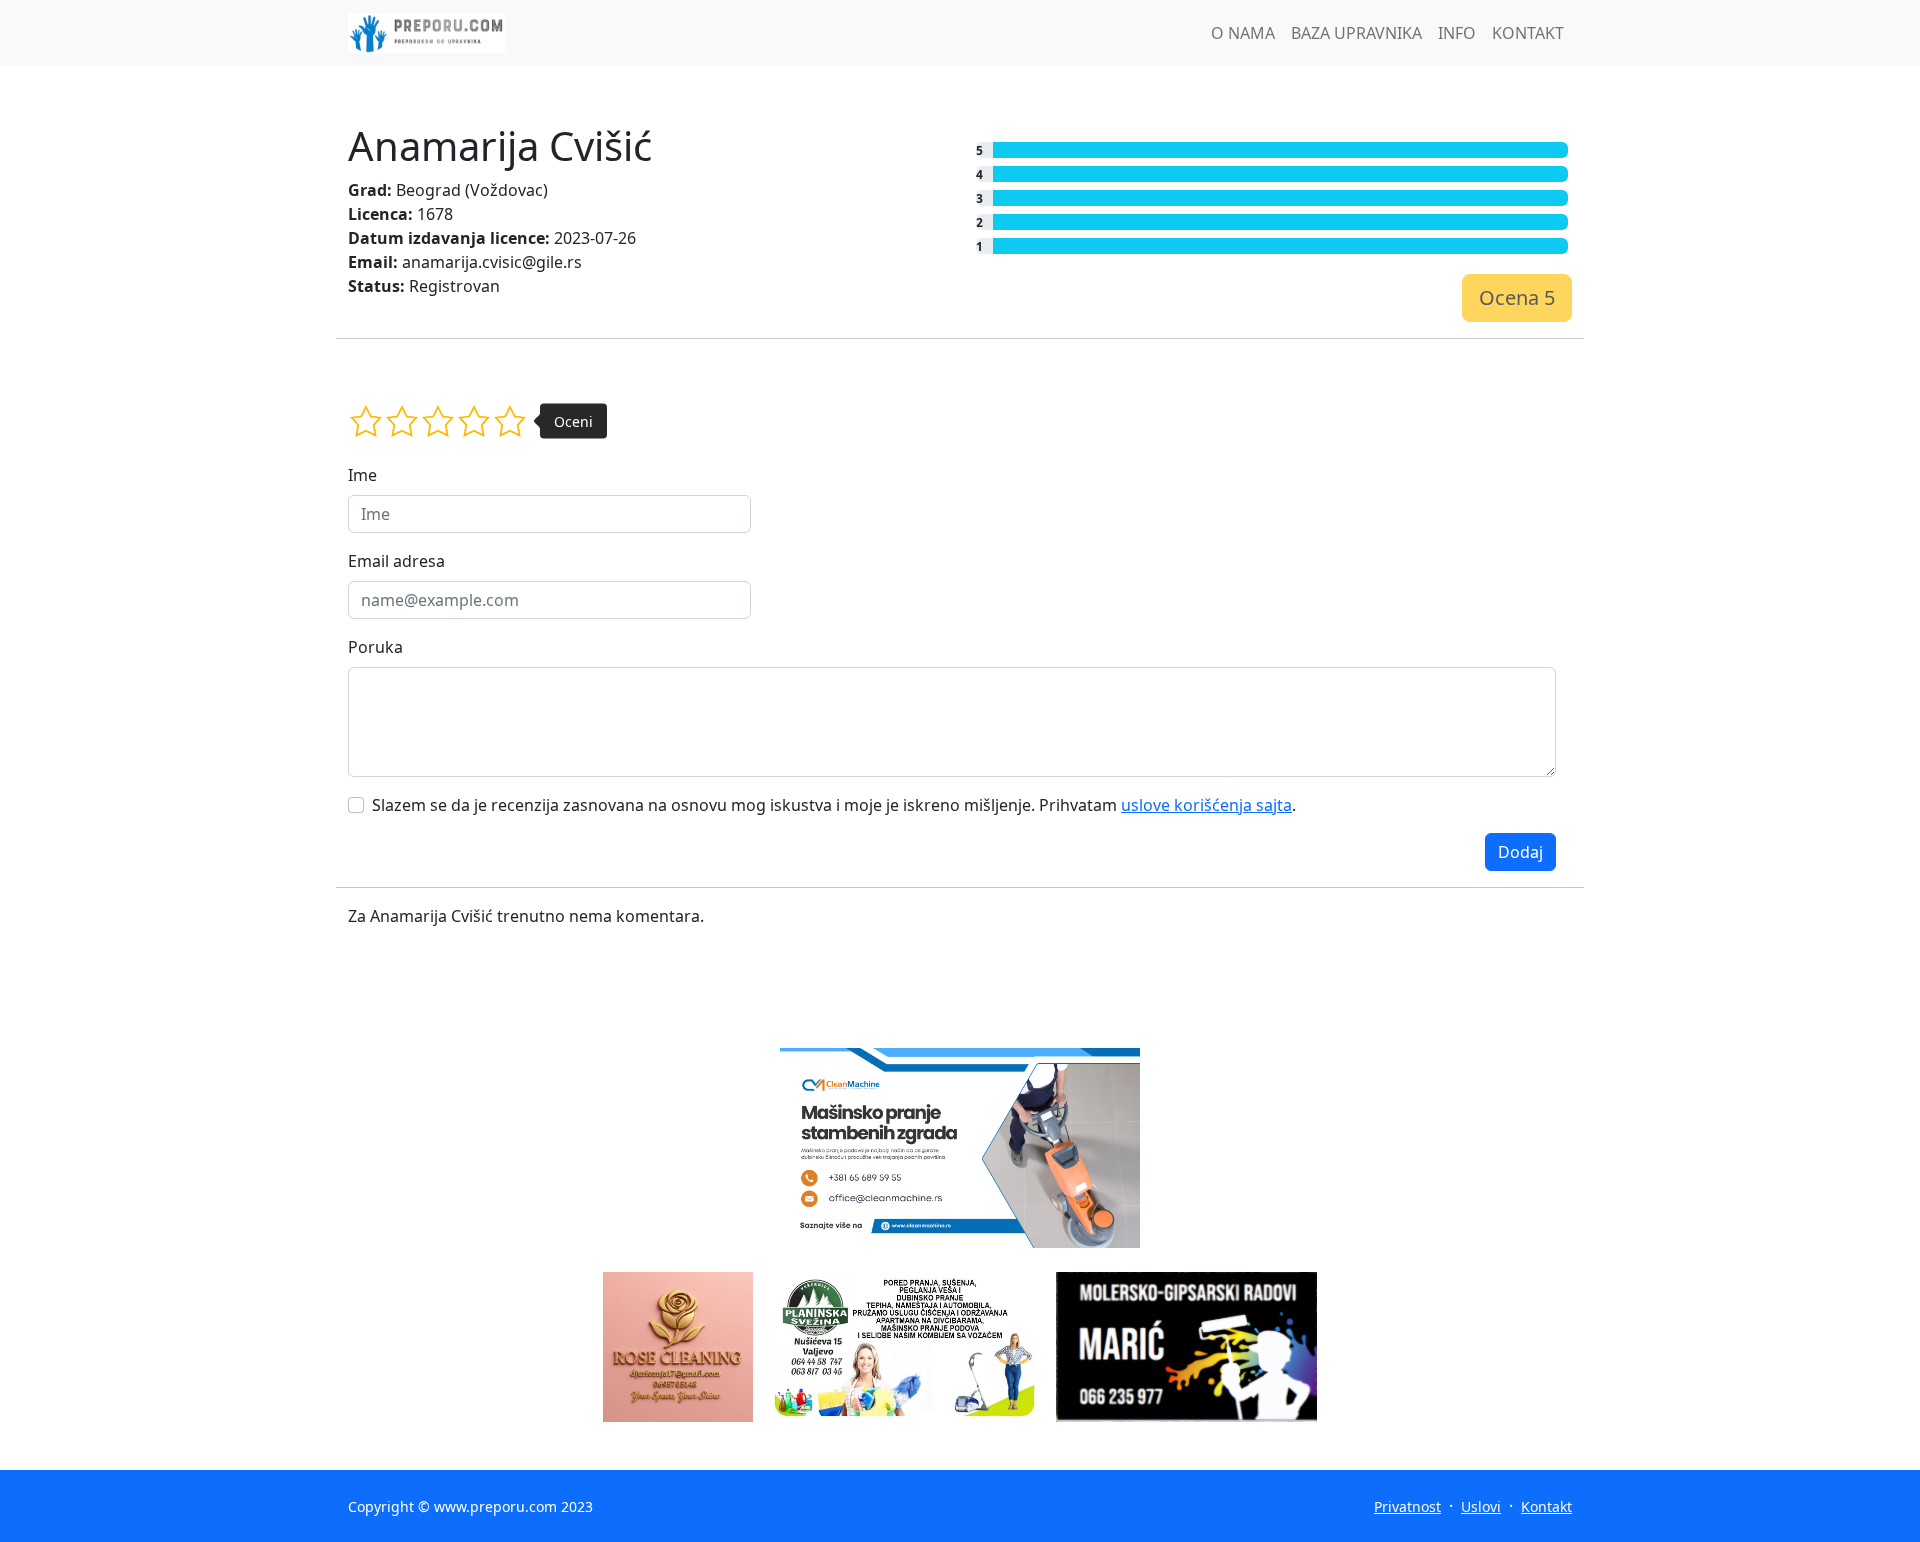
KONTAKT (1528, 33)
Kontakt (1546, 1506)
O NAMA (1243, 33)
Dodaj (1520, 852)
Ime (362, 475)
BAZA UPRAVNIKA (1356, 33)
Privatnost (1407, 1506)
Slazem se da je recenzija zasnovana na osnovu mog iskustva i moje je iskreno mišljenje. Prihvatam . (834, 805)
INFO (1457, 33)
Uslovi (1481, 1506)
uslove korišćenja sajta (1206, 805)
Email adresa (396, 561)
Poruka (375, 647)
